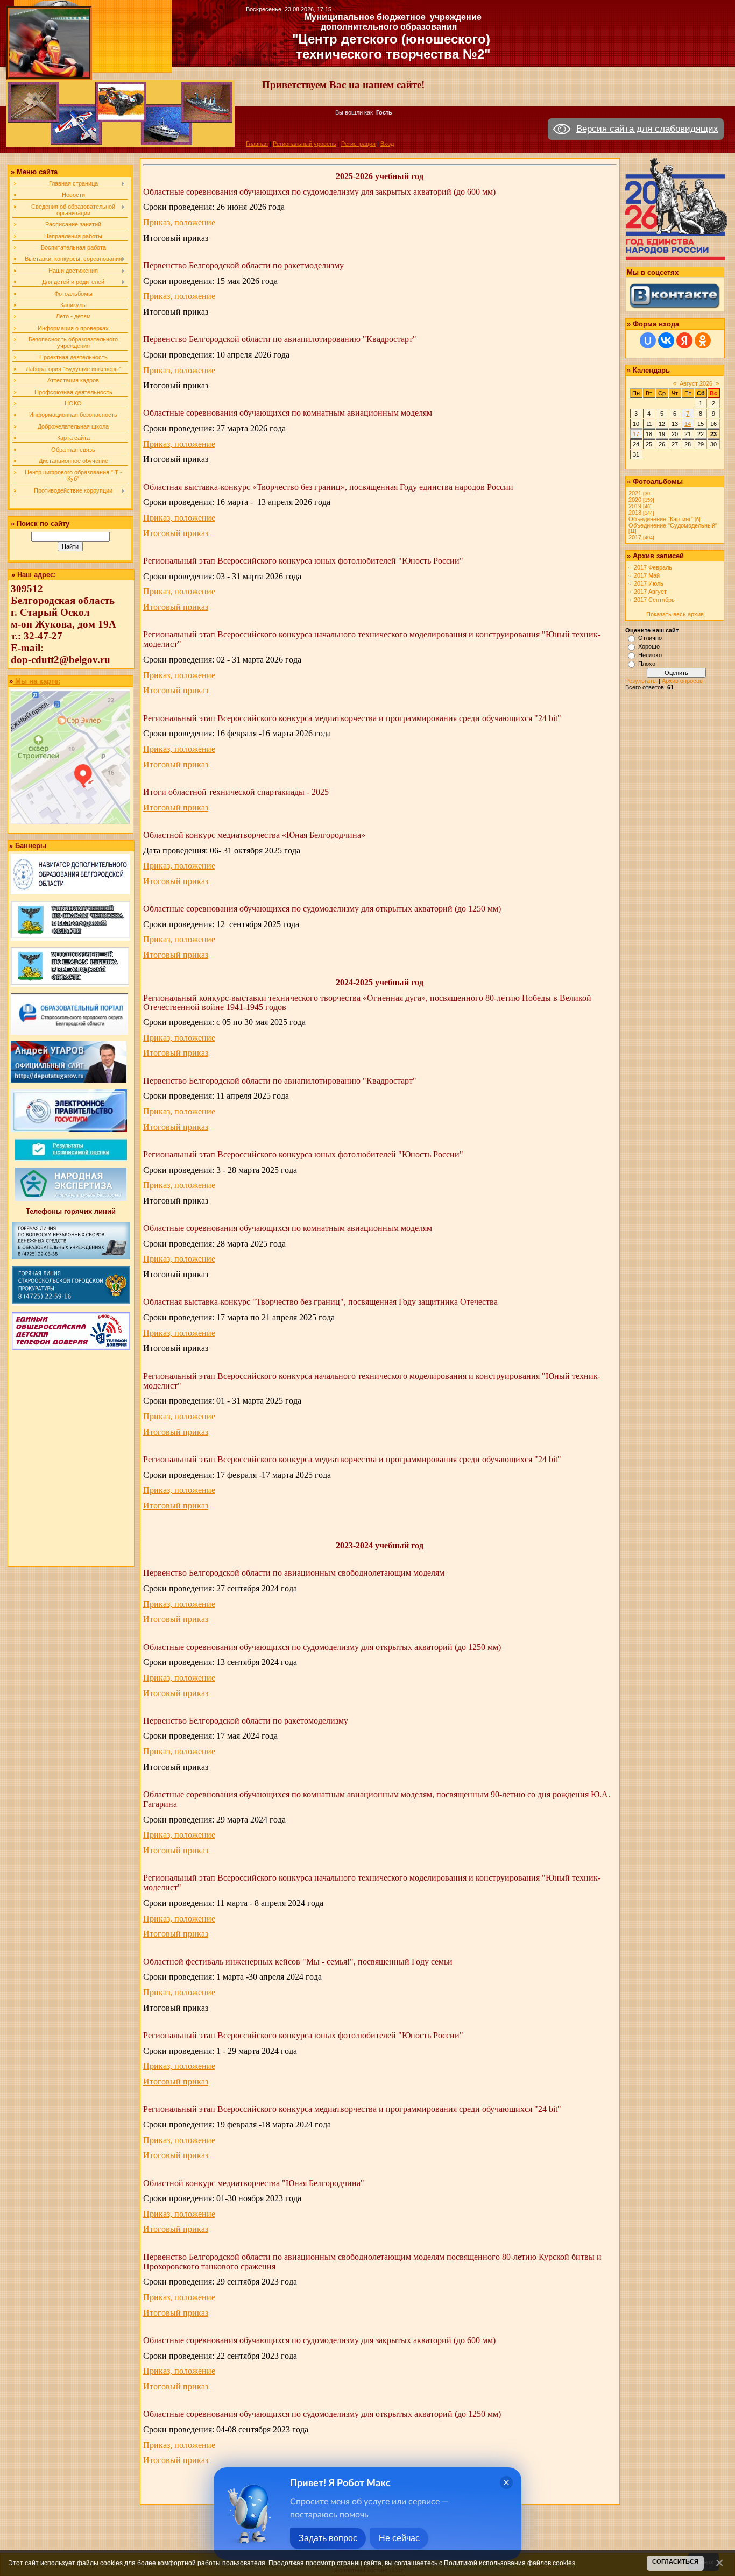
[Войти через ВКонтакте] (666, 340)
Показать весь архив (675, 614)
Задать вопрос (328, 2538)
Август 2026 (696, 383)
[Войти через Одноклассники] (703, 340)
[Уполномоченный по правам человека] (70, 938)
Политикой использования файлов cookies (510, 2563)
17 (636, 434)
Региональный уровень (305, 144)
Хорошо (649, 646)
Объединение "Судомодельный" (673, 525)
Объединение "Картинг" (661, 519)
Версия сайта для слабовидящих (647, 129)
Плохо (647, 664)
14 (688, 424)
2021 (635, 493)
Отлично (650, 638)
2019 (635, 506)
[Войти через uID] (648, 340)
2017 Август (650, 592)
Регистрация (358, 144)
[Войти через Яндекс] (684, 340)
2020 (635, 500)
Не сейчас (399, 2538)
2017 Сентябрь (654, 600)
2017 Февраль (653, 567)
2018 (635, 513)
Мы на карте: (37, 681)
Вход (387, 144)
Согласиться (675, 2561)
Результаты (641, 681)
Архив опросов (682, 681)
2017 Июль (649, 583)
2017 (635, 537)
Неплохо (650, 655)
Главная (257, 144)
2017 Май (647, 575)
